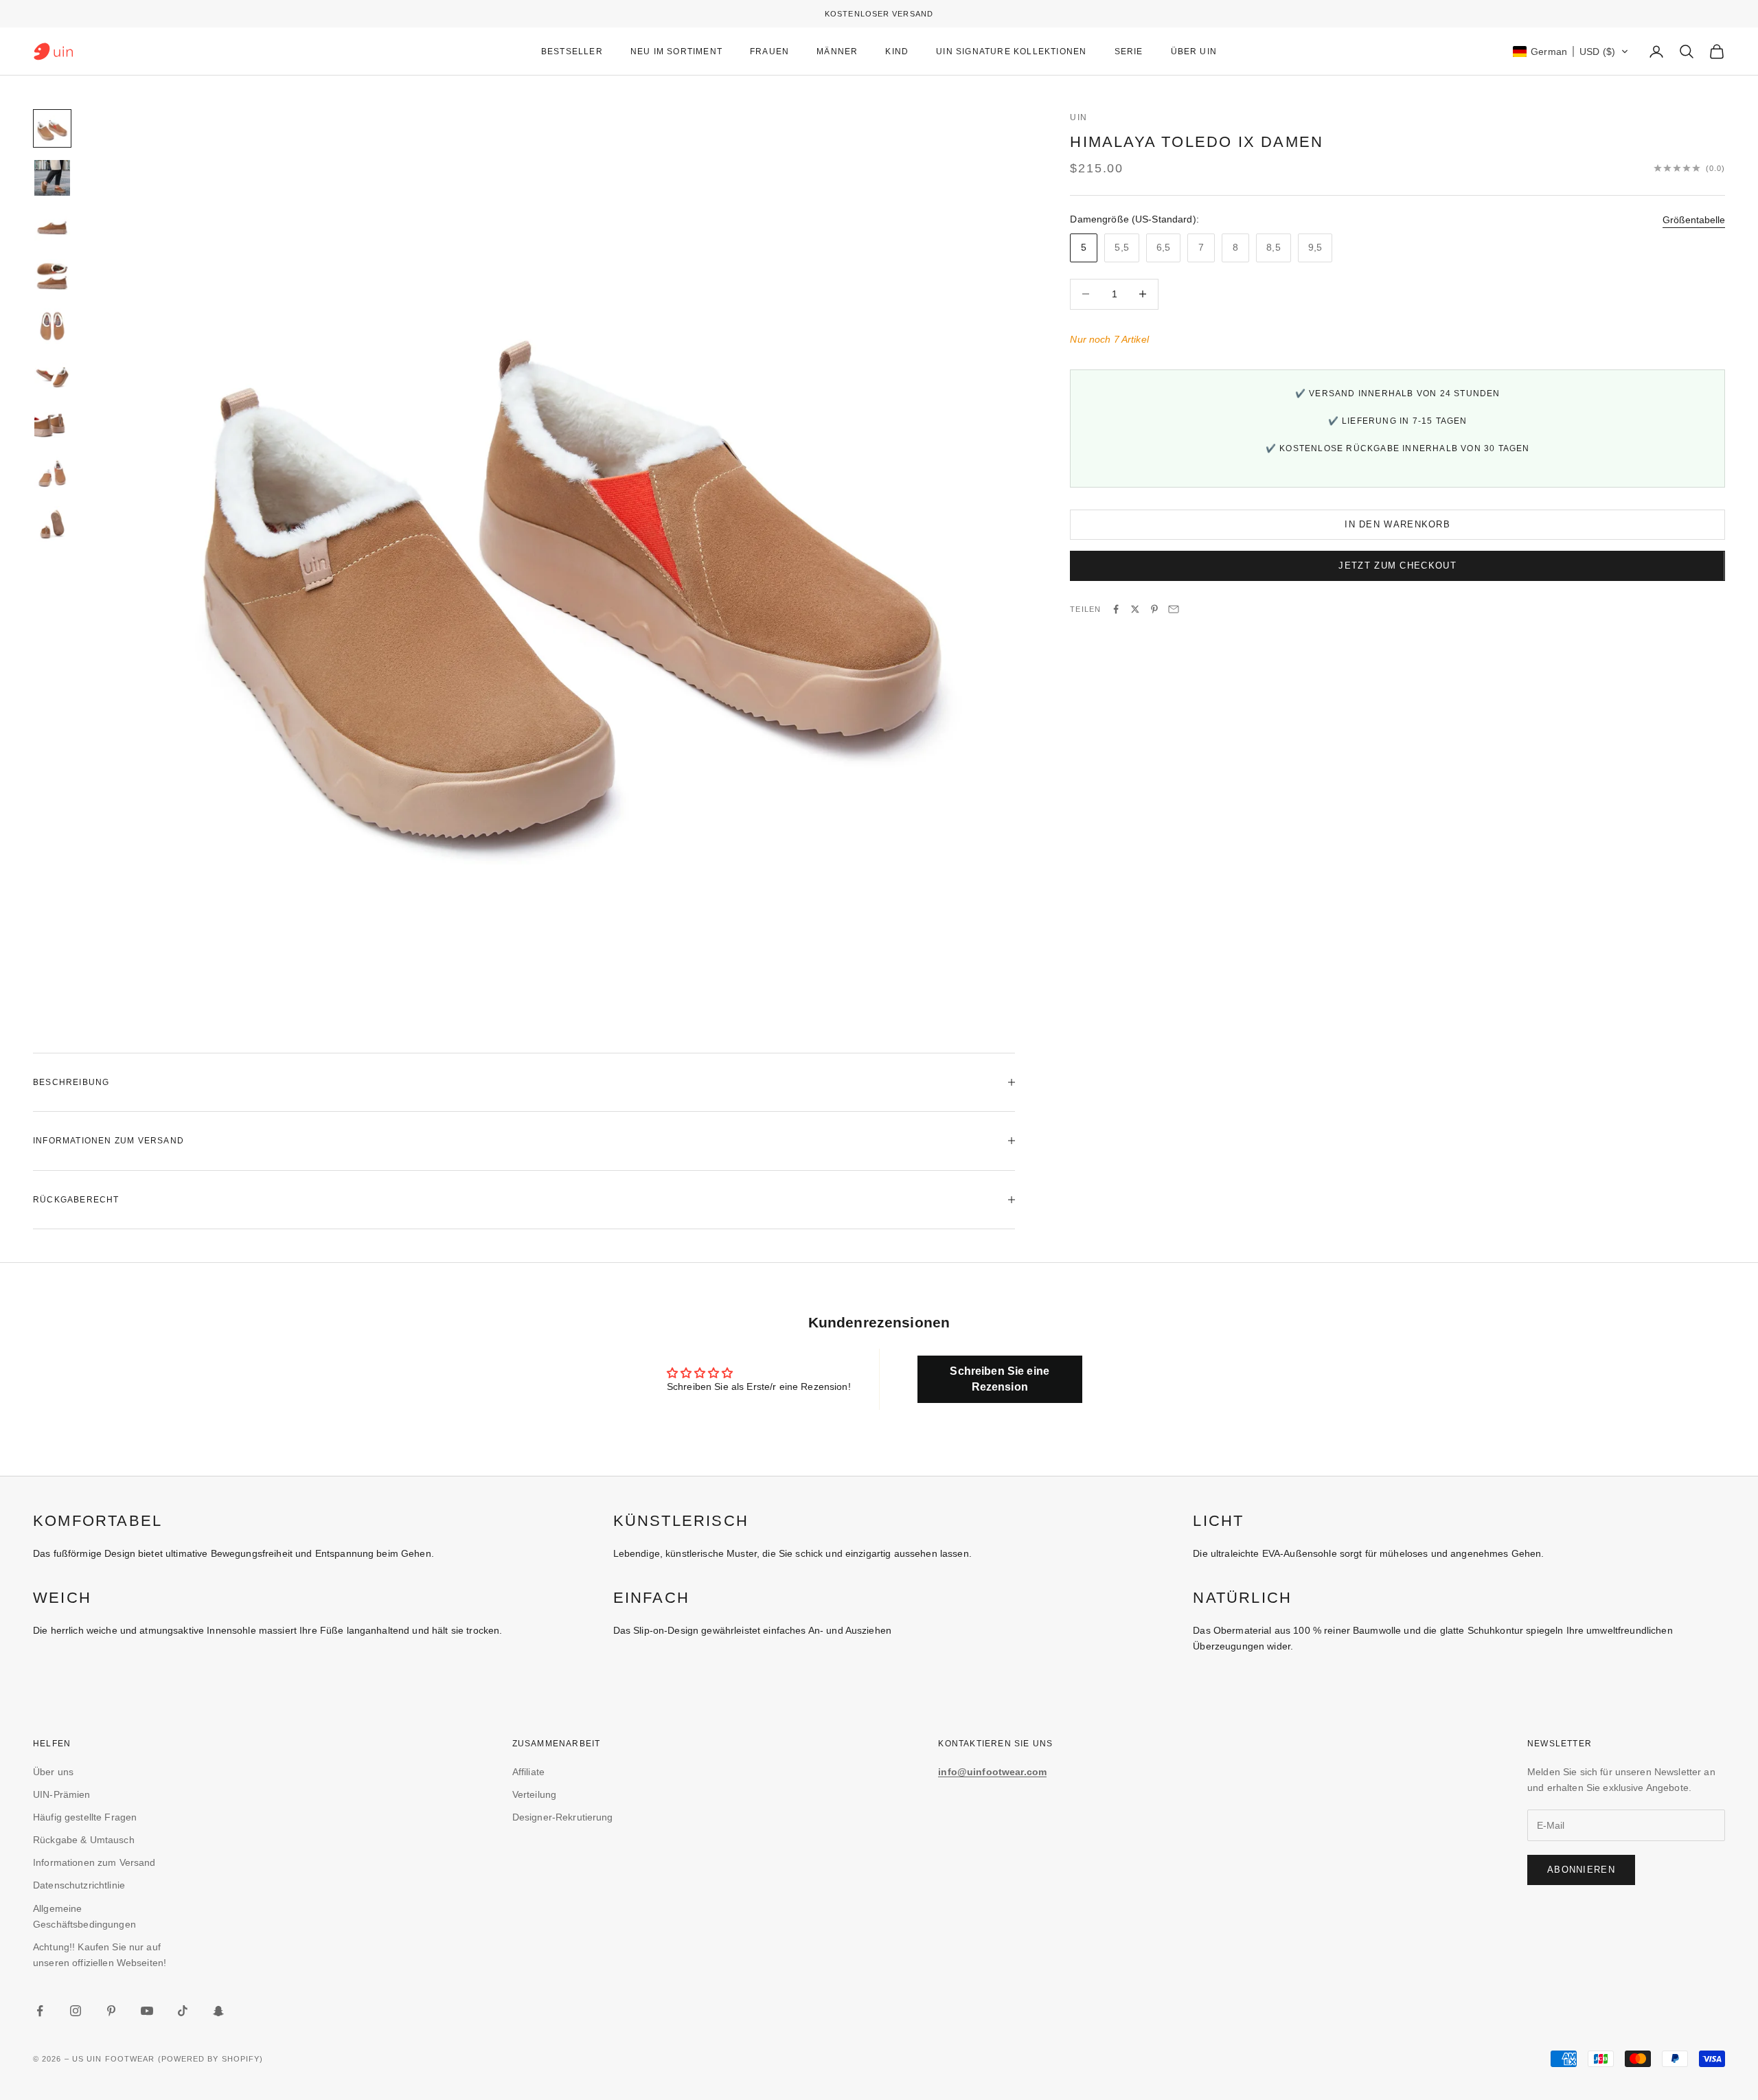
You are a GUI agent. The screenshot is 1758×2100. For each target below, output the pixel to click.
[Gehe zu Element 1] (52, 128)
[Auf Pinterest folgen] (111, 2011)
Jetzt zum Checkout (1397, 566)
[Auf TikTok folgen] (183, 2011)
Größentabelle (1694, 219)
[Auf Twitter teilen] (1135, 609)
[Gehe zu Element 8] (52, 475)
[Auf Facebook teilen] (1116, 609)
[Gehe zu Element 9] (52, 524)
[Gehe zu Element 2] (52, 178)
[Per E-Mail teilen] (1174, 609)
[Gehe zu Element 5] (52, 326)
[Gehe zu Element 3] (52, 227)
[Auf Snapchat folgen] (218, 2011)
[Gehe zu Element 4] (52, 277)
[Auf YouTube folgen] (147, 2011)
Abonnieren (1581, 1870)
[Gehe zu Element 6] (52, 376)
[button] (1571, 52)
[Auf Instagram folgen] (76, 2011)
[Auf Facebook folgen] (40, 2011)
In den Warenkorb (1397, 524)
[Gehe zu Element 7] (52, 425)
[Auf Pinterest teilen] (1154, 609)
